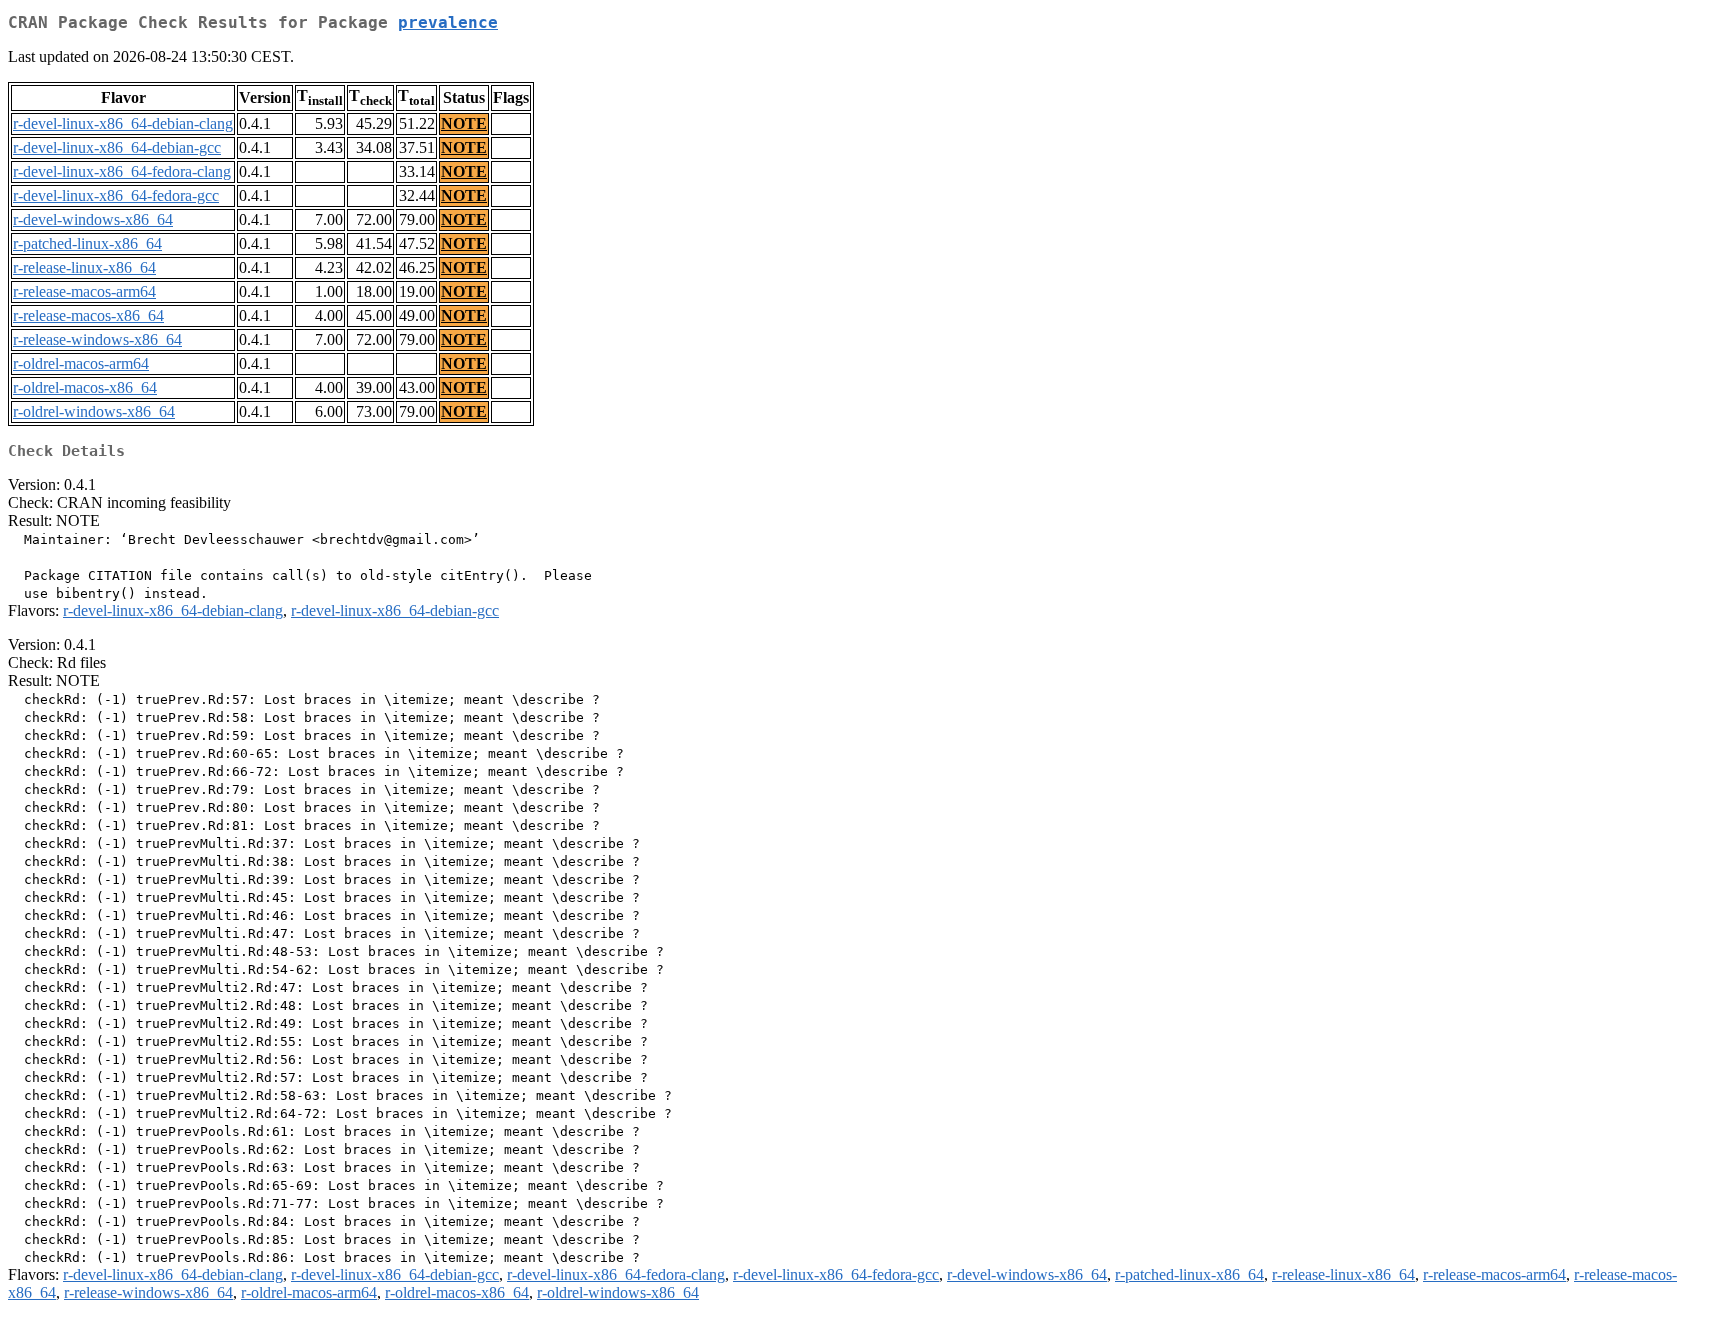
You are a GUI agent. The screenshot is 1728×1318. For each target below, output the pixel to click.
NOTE (464, 123)
